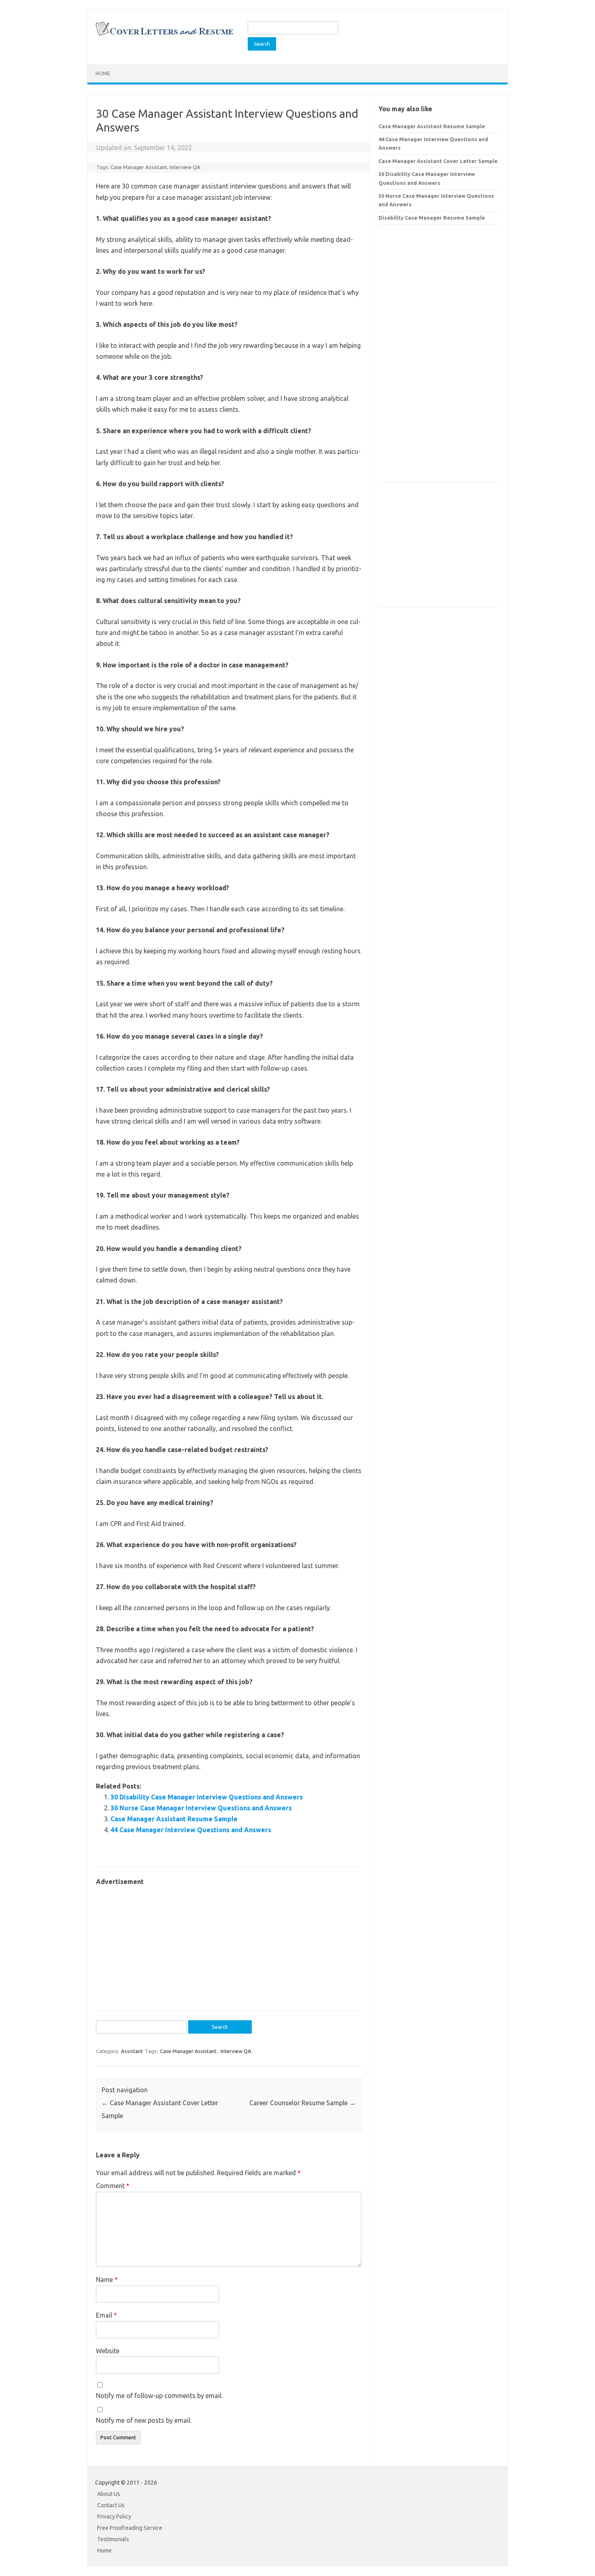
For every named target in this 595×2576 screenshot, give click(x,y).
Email (106, 2315)
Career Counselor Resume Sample (303, 2103)
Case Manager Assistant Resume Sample (174, 1819)
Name (107, 2280)
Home (103, 73)
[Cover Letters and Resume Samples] (164, 35)
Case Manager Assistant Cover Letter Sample (438, 161)
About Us (109, 2494)
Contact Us (111, 2505)
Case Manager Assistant (139, 167)
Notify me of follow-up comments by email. (159, 2396)
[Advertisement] (229, 1944)
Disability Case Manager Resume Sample (432, 218)
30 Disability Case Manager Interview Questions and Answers (207, 1797)
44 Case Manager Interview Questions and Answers (191, 1830)
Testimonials (113, 2539)
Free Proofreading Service (130, 2528)
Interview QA (185, 167)
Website (108, 2351)
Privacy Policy (114, 2517)
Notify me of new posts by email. (144, 2420)
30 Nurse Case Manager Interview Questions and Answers (201, 1808)
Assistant (132, 2051)
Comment (113, 2186)
